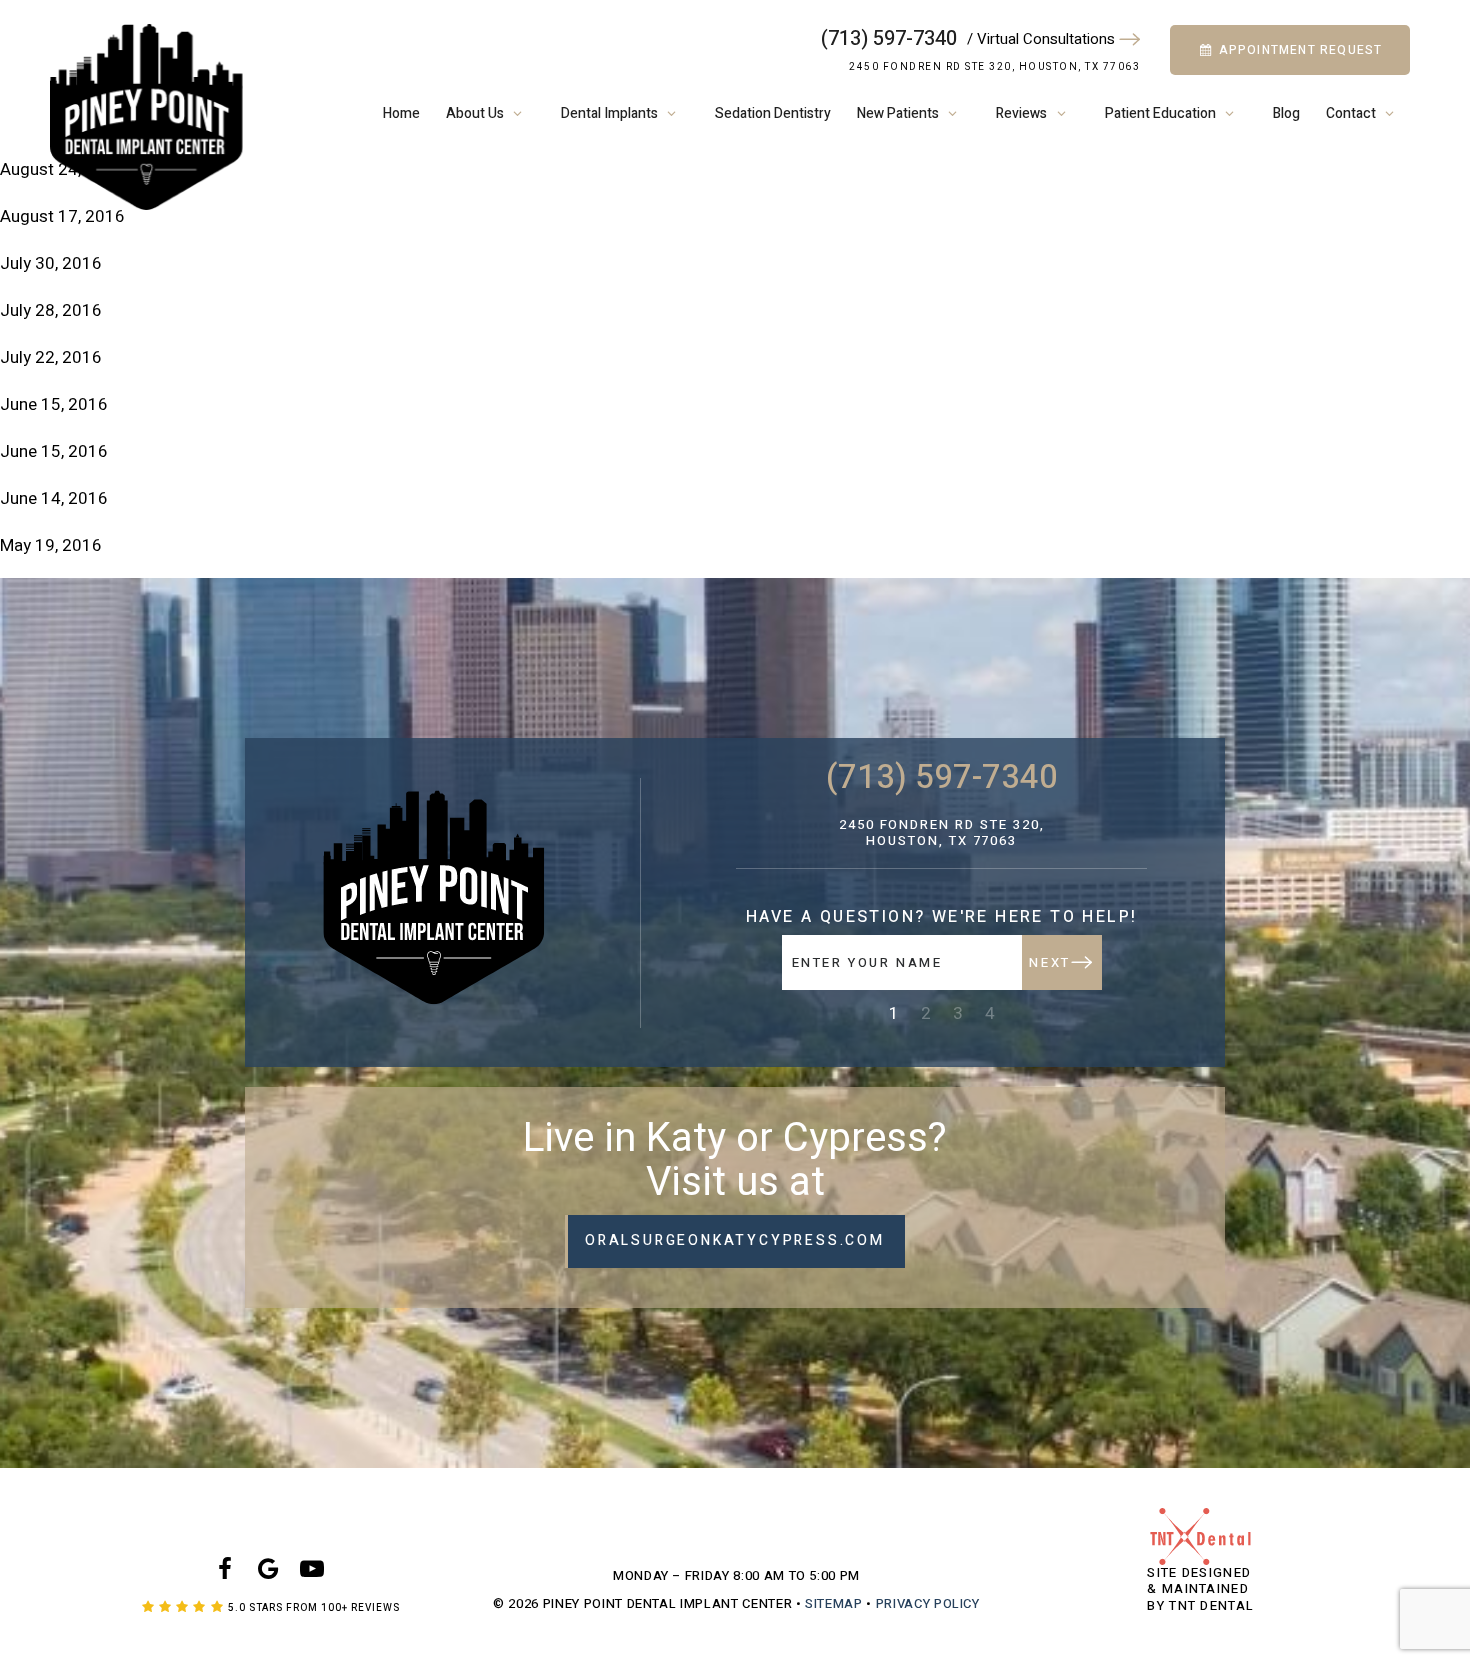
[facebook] (225, 1570)
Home (401, 113)
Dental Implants (609, 113)
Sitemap (834, 1603)
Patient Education (1160, 113)
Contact (1351, 113)
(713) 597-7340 (889, 39)
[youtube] (312, 1570)
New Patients (898, 113)
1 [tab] (894, 1013)
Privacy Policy (928, 1603)
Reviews (1021, 113)
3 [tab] (958, 1013)
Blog (1286, 113)
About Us (475, 113)
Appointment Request (1298, 50)
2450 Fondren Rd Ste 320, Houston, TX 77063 (994, 67)
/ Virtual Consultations (1043, 39)
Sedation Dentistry (773, 113)
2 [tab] (926, 1013)
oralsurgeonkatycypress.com (735, 1240)
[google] (268, 1570)
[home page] (146, 117)
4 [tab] (990, 1013)
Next (1049, 962)
